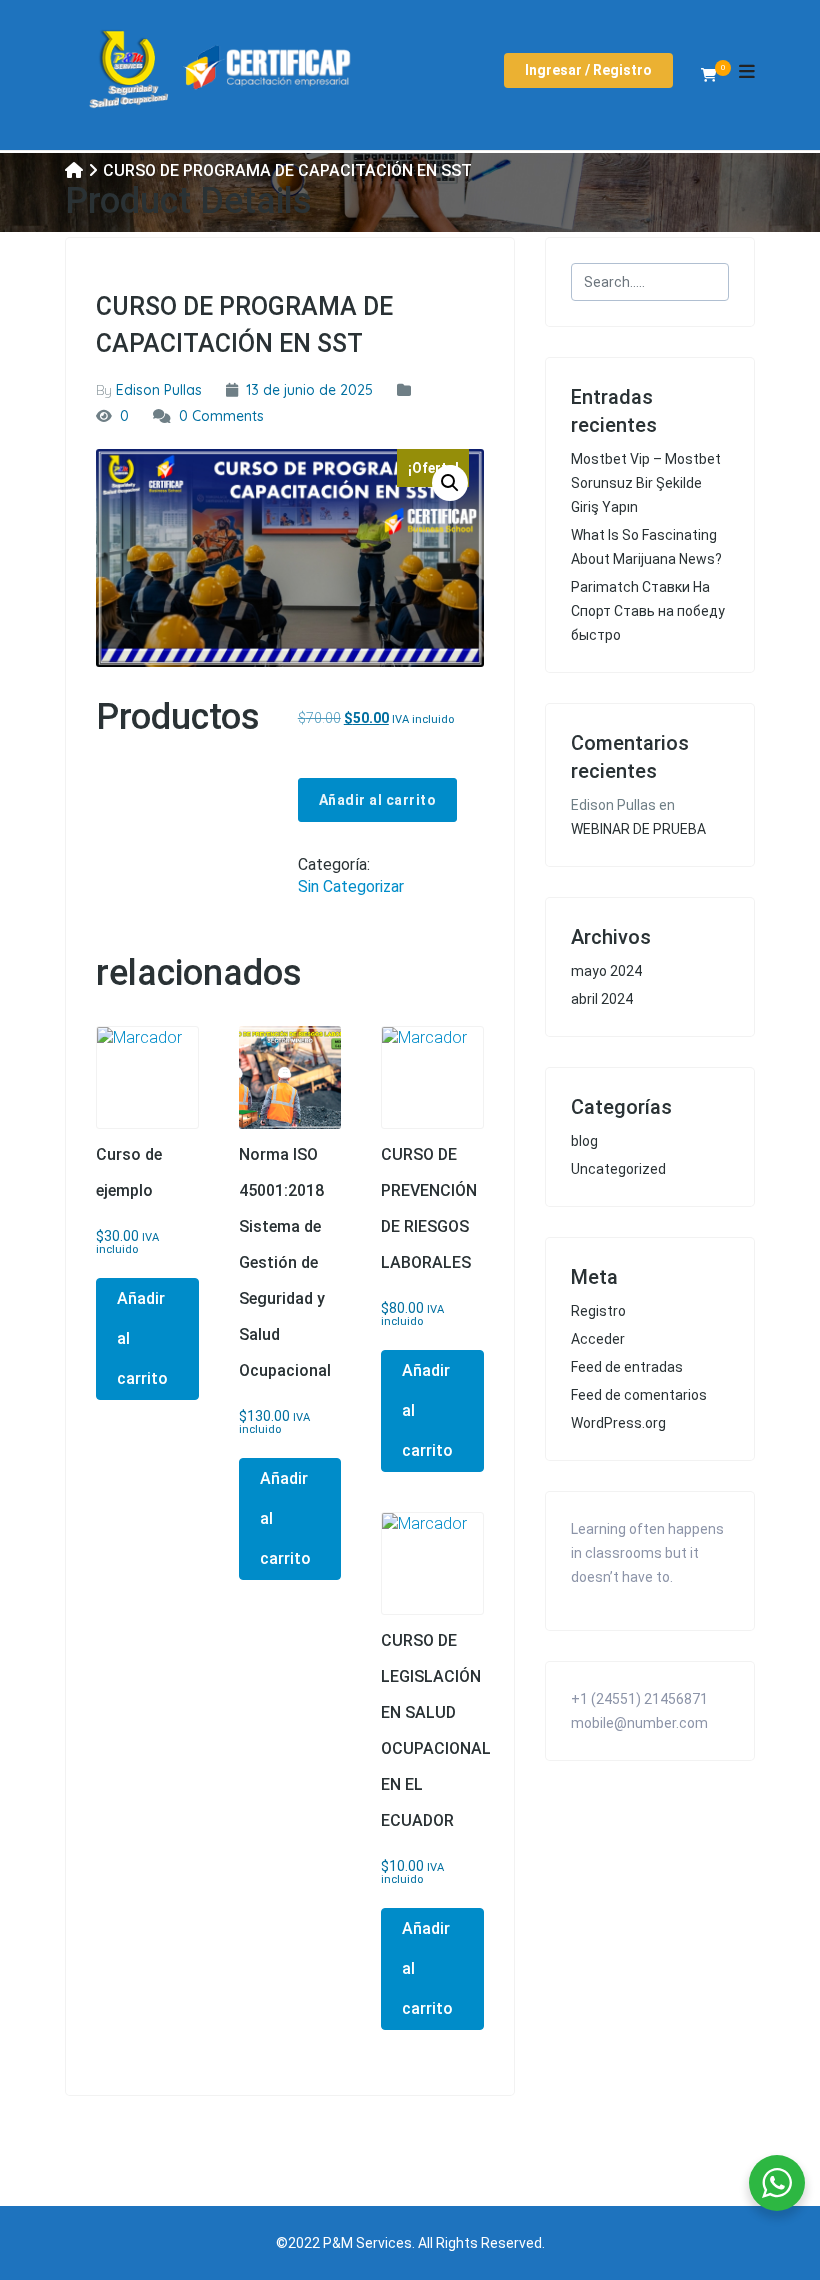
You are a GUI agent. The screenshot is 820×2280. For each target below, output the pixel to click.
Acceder (598, 1339)
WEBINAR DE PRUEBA (638, 829)
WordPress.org (618, 1423)
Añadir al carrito (378, 800)
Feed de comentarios (639, 1395)
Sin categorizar (351, 886)
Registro (598, 1311)
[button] (450, 483)
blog (584, 1141)
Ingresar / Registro (588, 70)
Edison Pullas (159, 390)
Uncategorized (618, 1169)
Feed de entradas (627, 1367)
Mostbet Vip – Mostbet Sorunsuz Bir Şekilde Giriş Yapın (646, 483)
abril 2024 (602, 999)
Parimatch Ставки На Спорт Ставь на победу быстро (648, 611)
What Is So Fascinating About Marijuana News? (646, 547)
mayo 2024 (606, 971)
